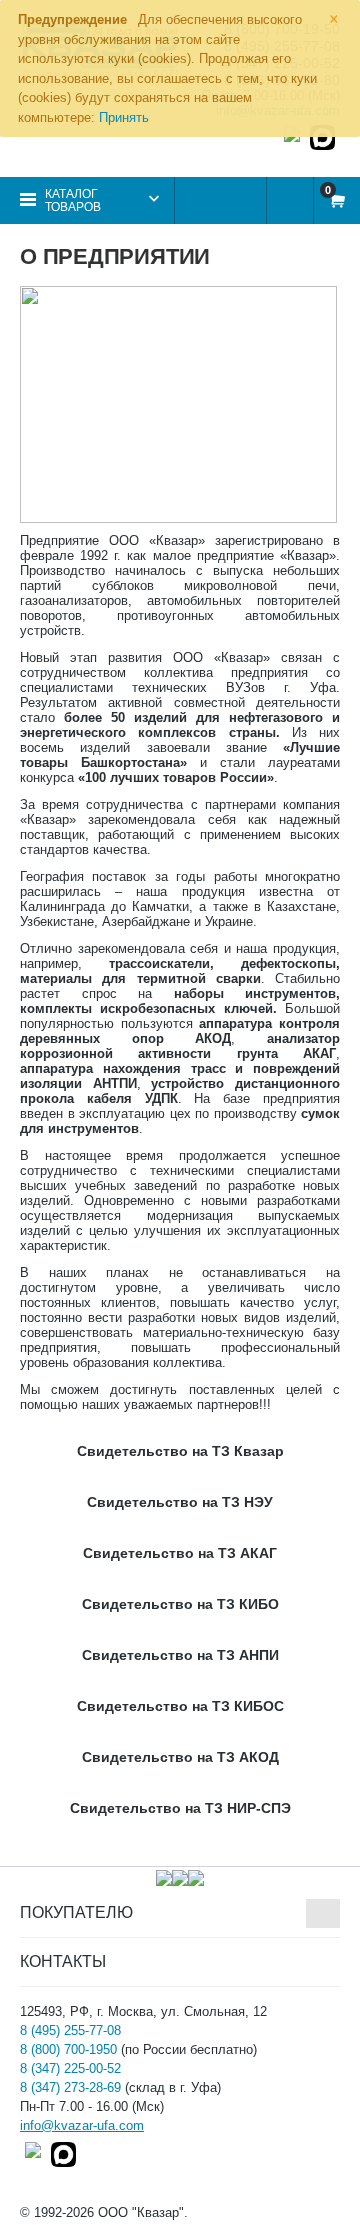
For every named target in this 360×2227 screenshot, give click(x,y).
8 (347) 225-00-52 (70, 2068)
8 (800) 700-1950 (68, 2049)
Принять (124, 117)
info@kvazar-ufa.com (82, 2125)
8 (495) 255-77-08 (70, 2030)
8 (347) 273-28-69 (70, 2087)
